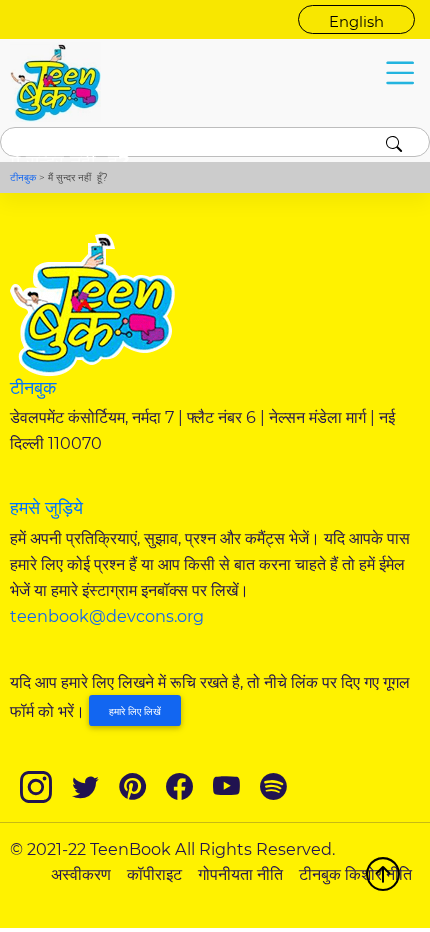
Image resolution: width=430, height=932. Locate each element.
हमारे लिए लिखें (135, 711)
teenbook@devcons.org (107, 616)
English (356, 22)
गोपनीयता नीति (240, 874)
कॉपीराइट (154, 874)
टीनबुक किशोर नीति (355, 874)
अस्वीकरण (81, 874)
